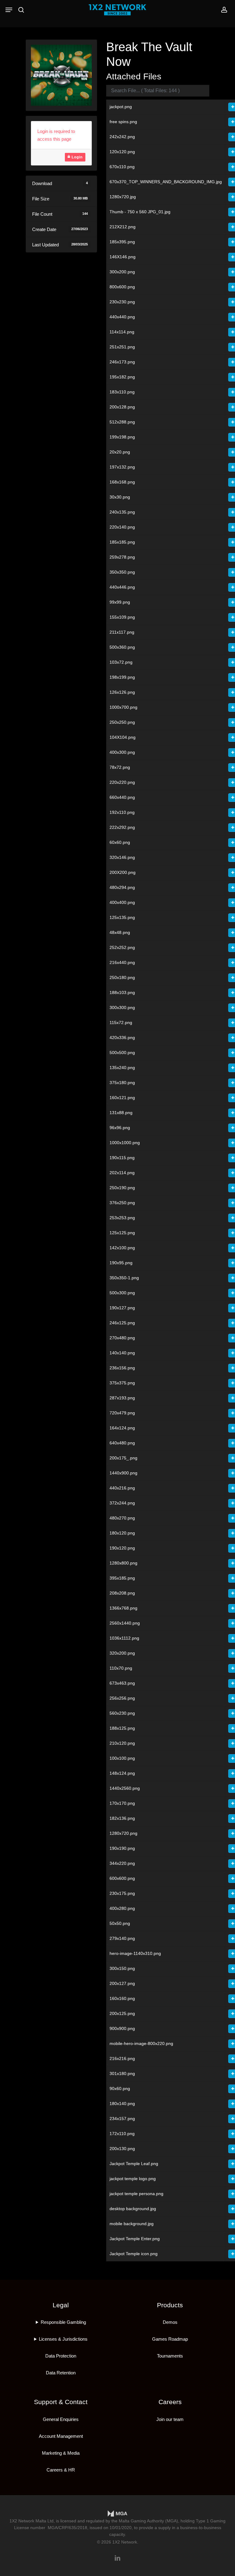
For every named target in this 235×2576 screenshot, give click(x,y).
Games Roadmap (170, 2339)
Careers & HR (61, 2470)
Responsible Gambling (63, 2322)
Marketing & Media (61, 2453)
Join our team (170, 2419)
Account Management (61, 2436)
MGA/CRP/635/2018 (67, 2528)
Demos (170, 2322)
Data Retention (61, 2373)
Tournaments (170, 2356)
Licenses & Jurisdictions (63, 2339)
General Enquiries (61, 2419)
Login (76, 157)
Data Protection (61, 2356)
